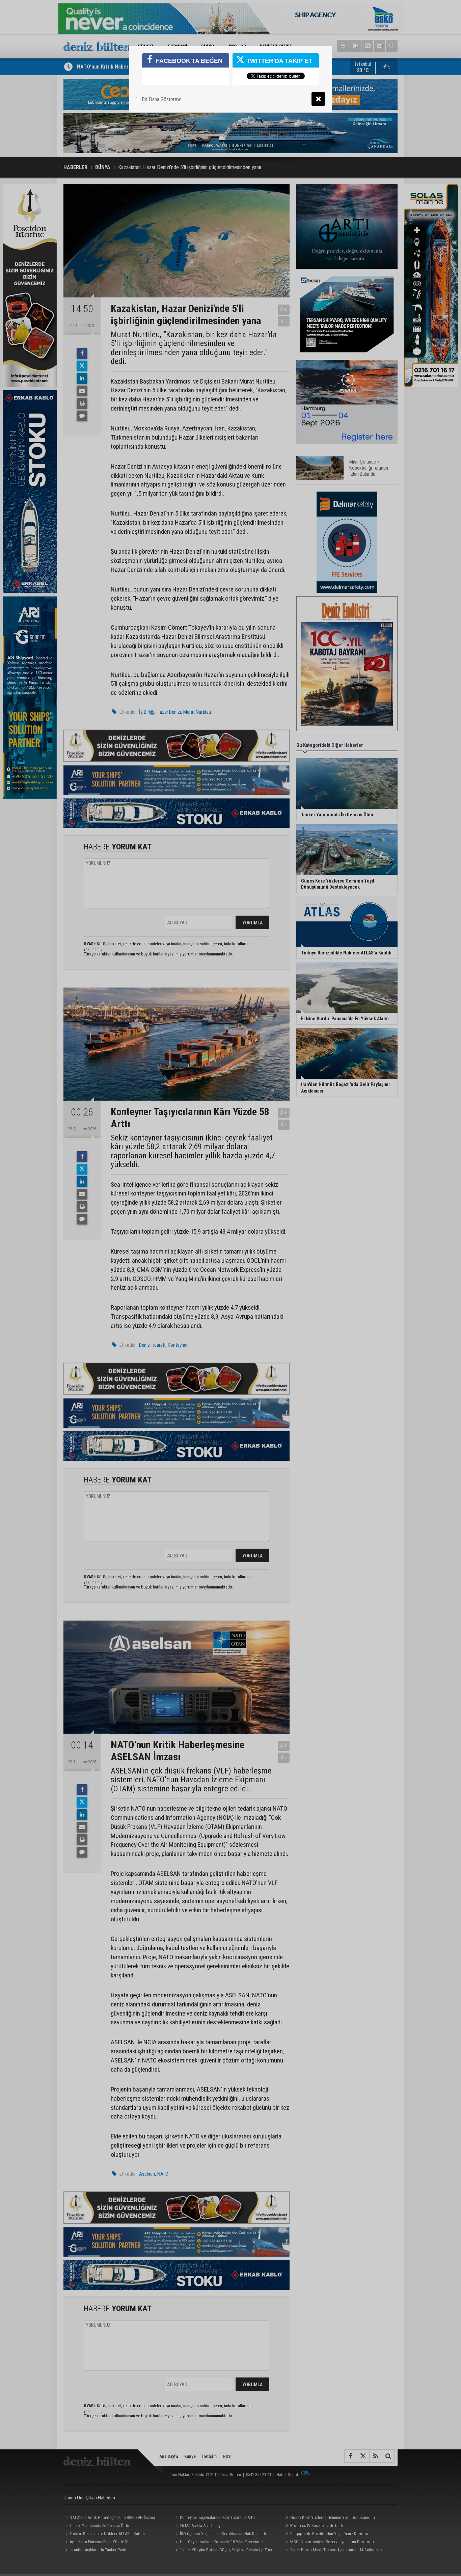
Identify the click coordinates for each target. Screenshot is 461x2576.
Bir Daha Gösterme (161, 99)
